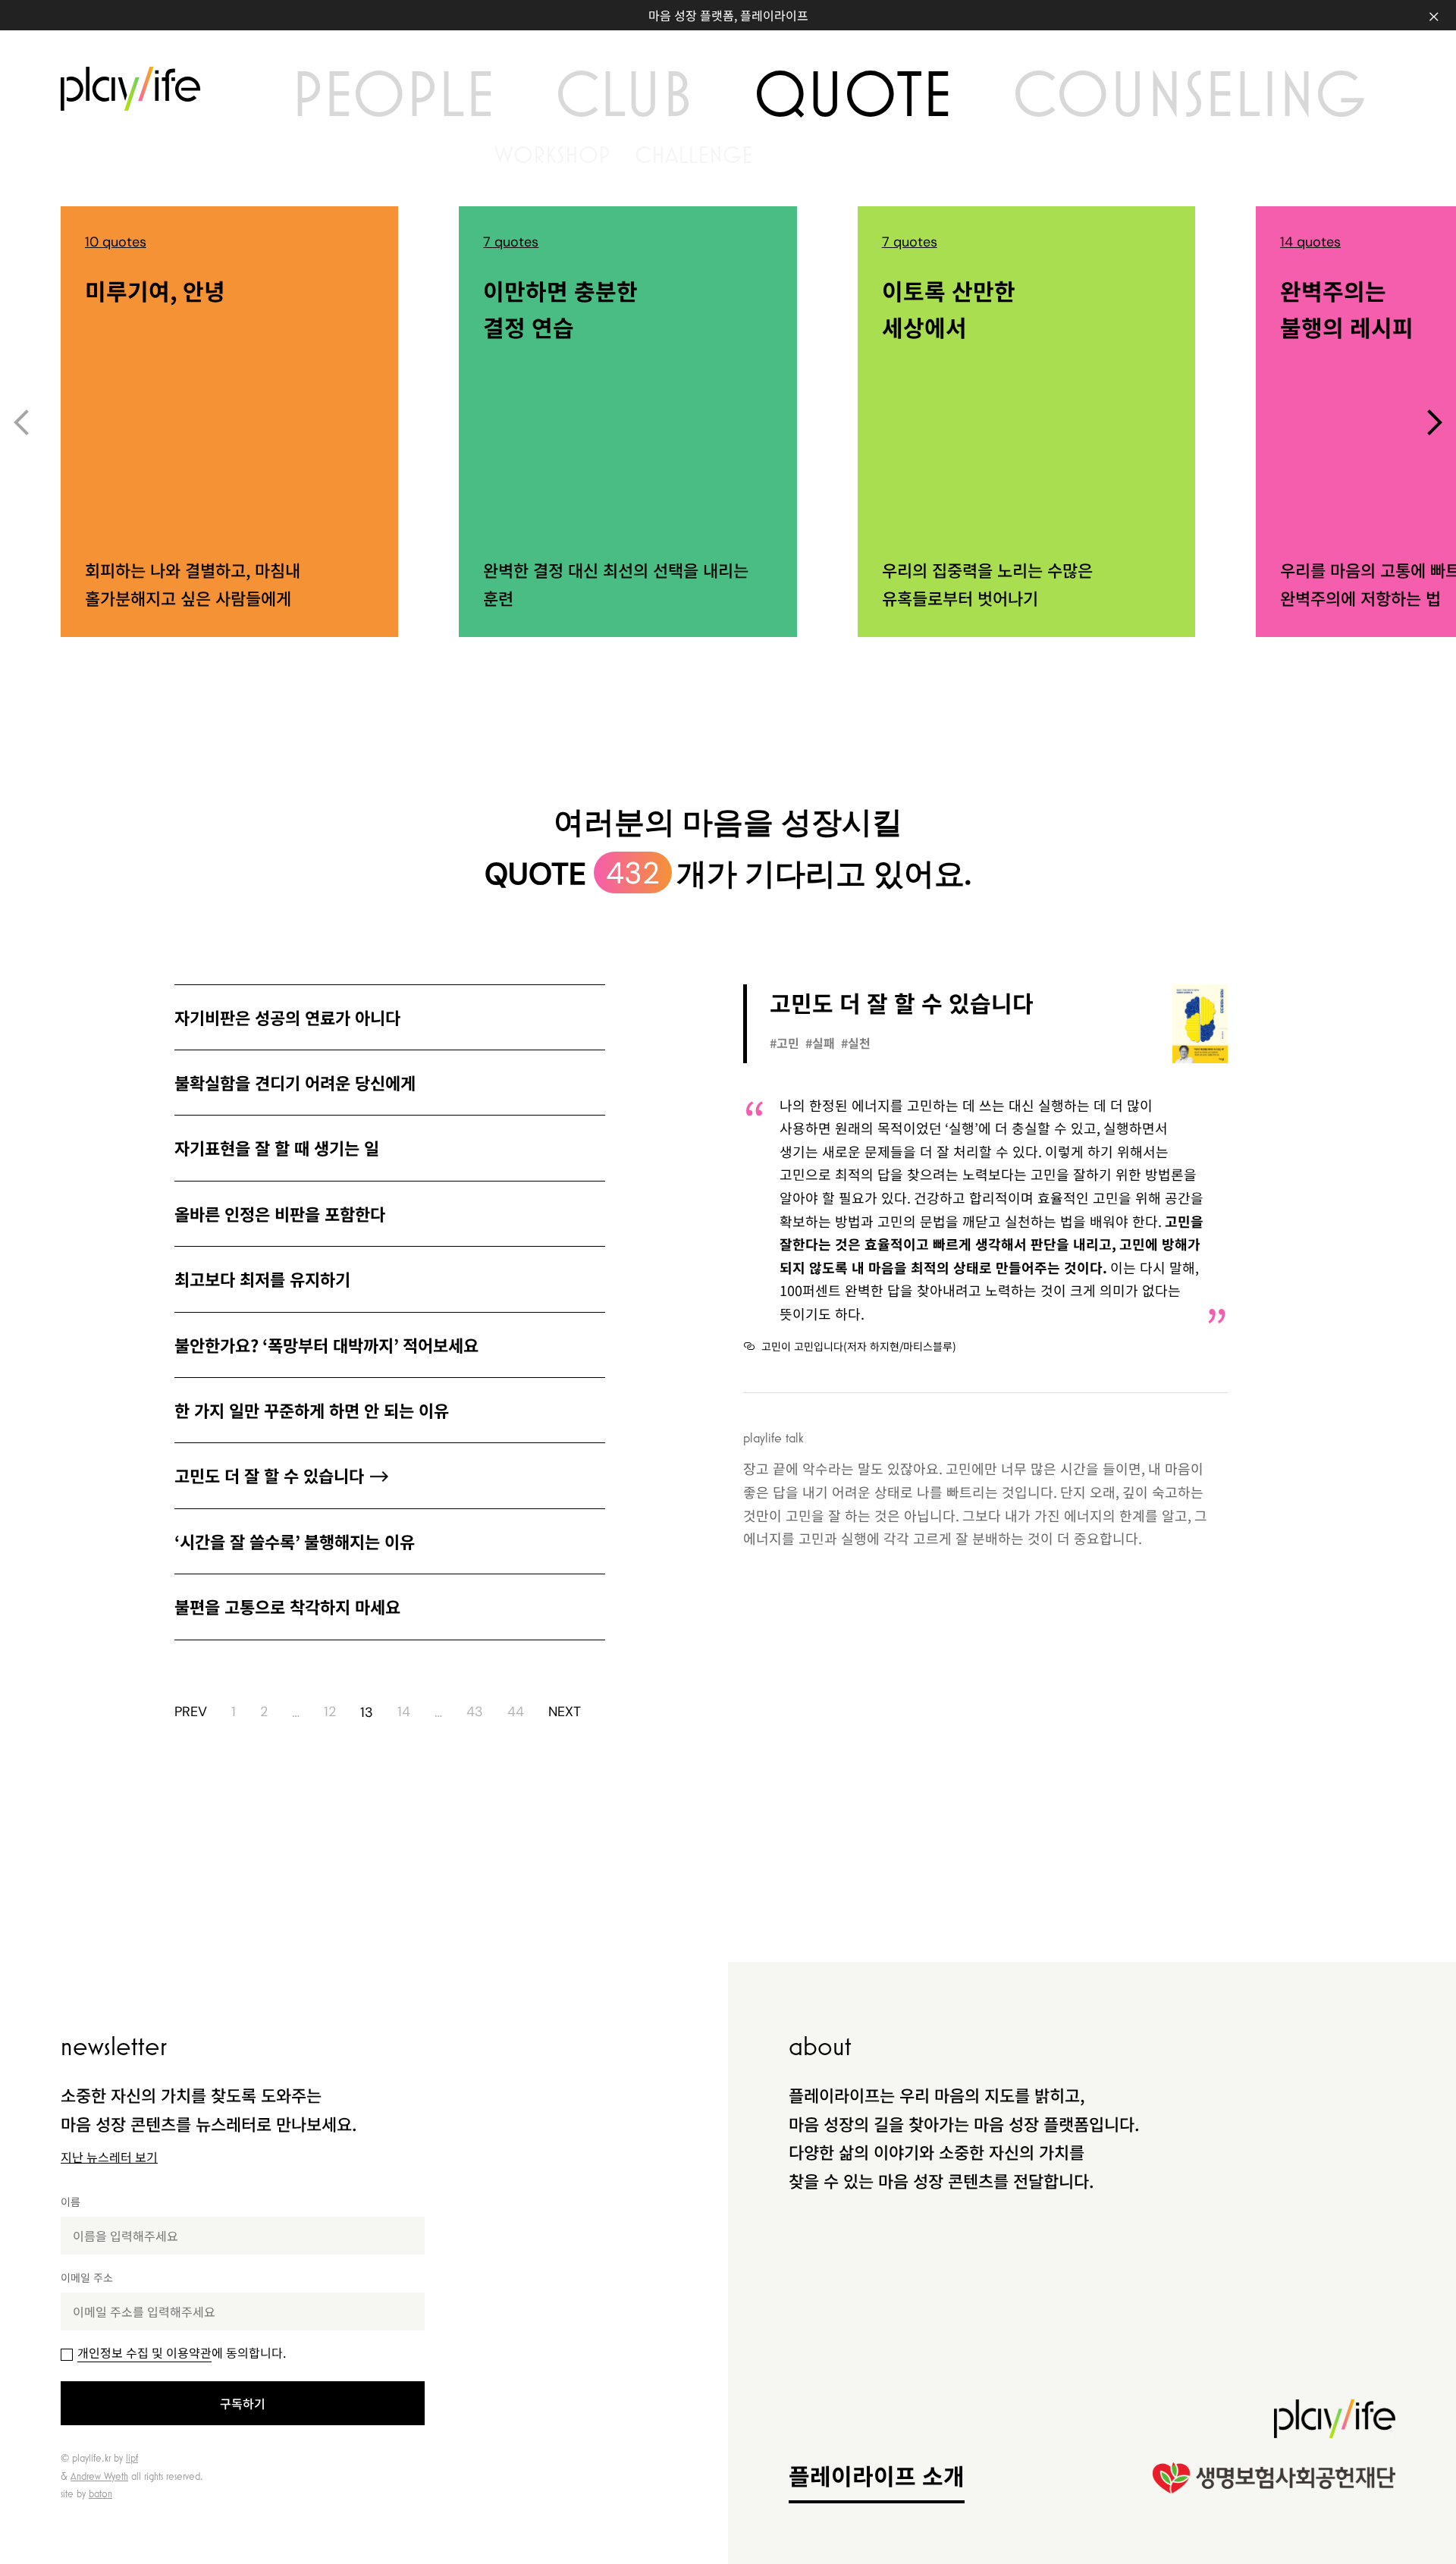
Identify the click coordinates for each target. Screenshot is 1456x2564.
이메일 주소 (87, 2277)
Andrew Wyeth (99, 2476)
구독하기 (243, 2403)
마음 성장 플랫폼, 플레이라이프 (728, 15)
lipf (132, 2458)
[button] (1435, 422)
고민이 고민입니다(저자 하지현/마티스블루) (859, 1346)
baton (100, 2493)
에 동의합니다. (182, 2352)
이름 (71, 2202)
